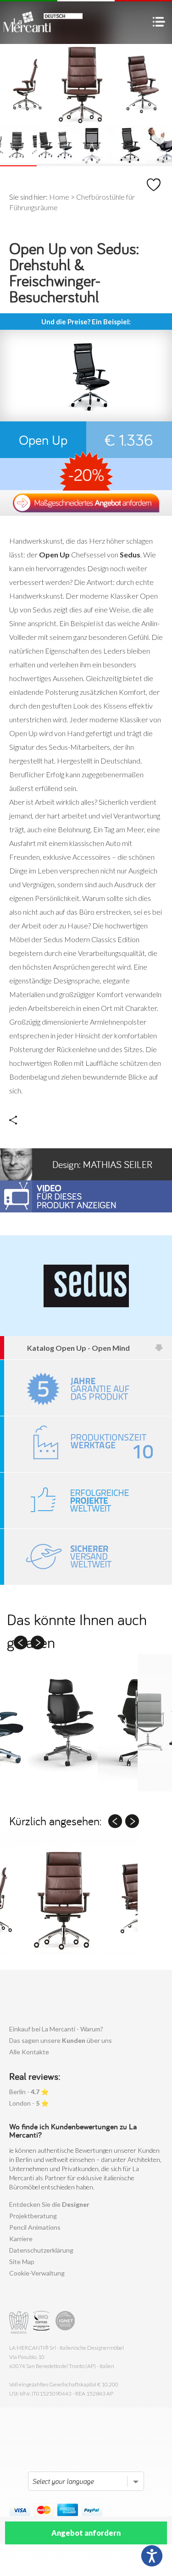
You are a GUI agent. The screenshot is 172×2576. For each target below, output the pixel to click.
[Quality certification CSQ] (42, 2322)
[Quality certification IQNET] (65, 2322)
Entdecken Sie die (49, 2204)
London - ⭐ (29, 2103)
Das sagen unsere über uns (61, 2040)
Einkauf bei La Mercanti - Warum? (56, 2029)
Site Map (22, 2262)
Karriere (21, 2239)
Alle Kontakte (29, 2052)
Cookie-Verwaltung (37, 2273)
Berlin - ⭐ (29, 2092)
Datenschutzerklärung (41, 2250)
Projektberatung (33, 2216)
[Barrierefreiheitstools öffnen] (152, 2556)
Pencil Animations (35, 2227)
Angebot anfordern (86, 2533)
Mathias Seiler (102, 1164)
